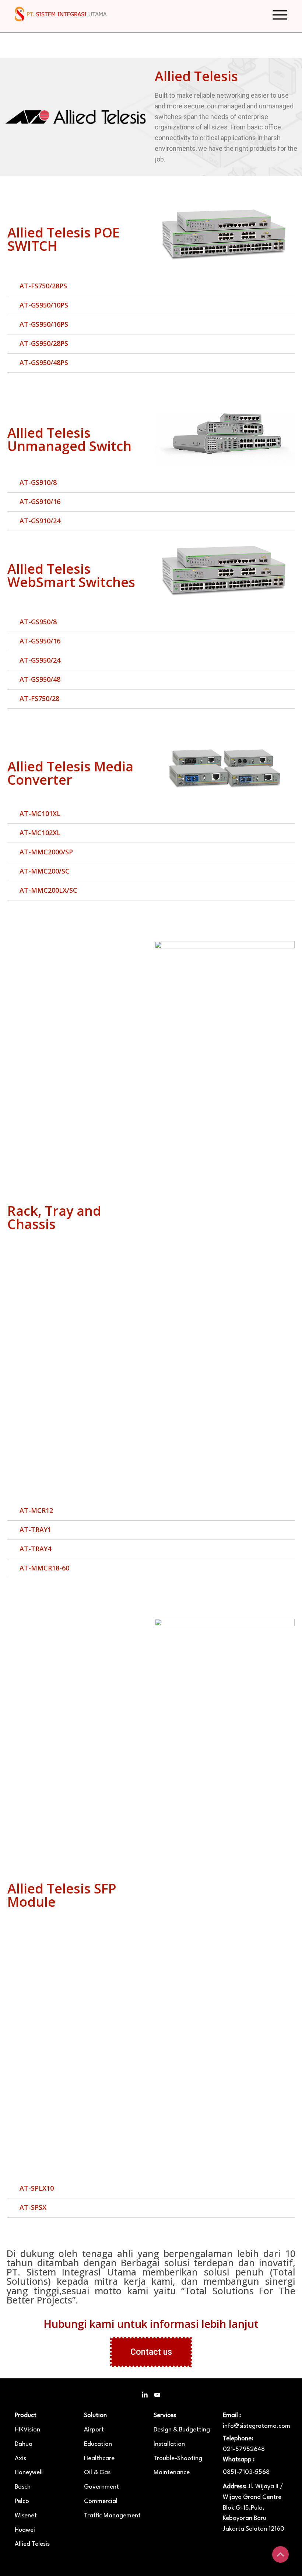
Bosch (23, 2487)
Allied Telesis (32, 2544)
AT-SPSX (33, 2207)
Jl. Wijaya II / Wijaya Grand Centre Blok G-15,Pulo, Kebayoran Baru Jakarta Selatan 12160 (254, 2508)
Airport (94, 2430)
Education (98, 2444)
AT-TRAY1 (35, 1530)
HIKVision (27, 2430)
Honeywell (29, 2473)
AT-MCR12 (36, 1510)
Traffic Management (112, 2516)
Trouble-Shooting (178, 2459)
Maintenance (172, 2473)
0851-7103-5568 (246, 2472)
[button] (151, 2352)
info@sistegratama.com (255, 2421)
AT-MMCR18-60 (44, 1568)
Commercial (101, 2501)
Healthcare (99, 2459)
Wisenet (26, 2516)
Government (101, 2487)
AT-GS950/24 (40, 660)
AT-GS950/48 (40, 679)
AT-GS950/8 (38, 622)
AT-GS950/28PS (44, 343)
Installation (169, 2444)
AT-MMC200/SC (45, 871)
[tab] (151, 287)
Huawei (25, 2530)
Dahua (24, 2444)
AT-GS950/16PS (44, 324)
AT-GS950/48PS (44, 362)
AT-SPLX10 (37, 2188)
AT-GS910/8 (38, 482)
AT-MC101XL (40, 813)
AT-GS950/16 (40, 641)
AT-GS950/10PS (44, 305)
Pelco (22, 2501)
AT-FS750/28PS (43, 286)
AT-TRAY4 (35, 1549)
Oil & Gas (97, 2473)
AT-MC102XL (40, 833)
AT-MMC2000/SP (46, 852)
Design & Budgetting (182, 2430)
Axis (20, 2459)
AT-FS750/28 (39, 698)
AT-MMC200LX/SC (48, 890)
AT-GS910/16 (40, 501)
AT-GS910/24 (40, 521)
